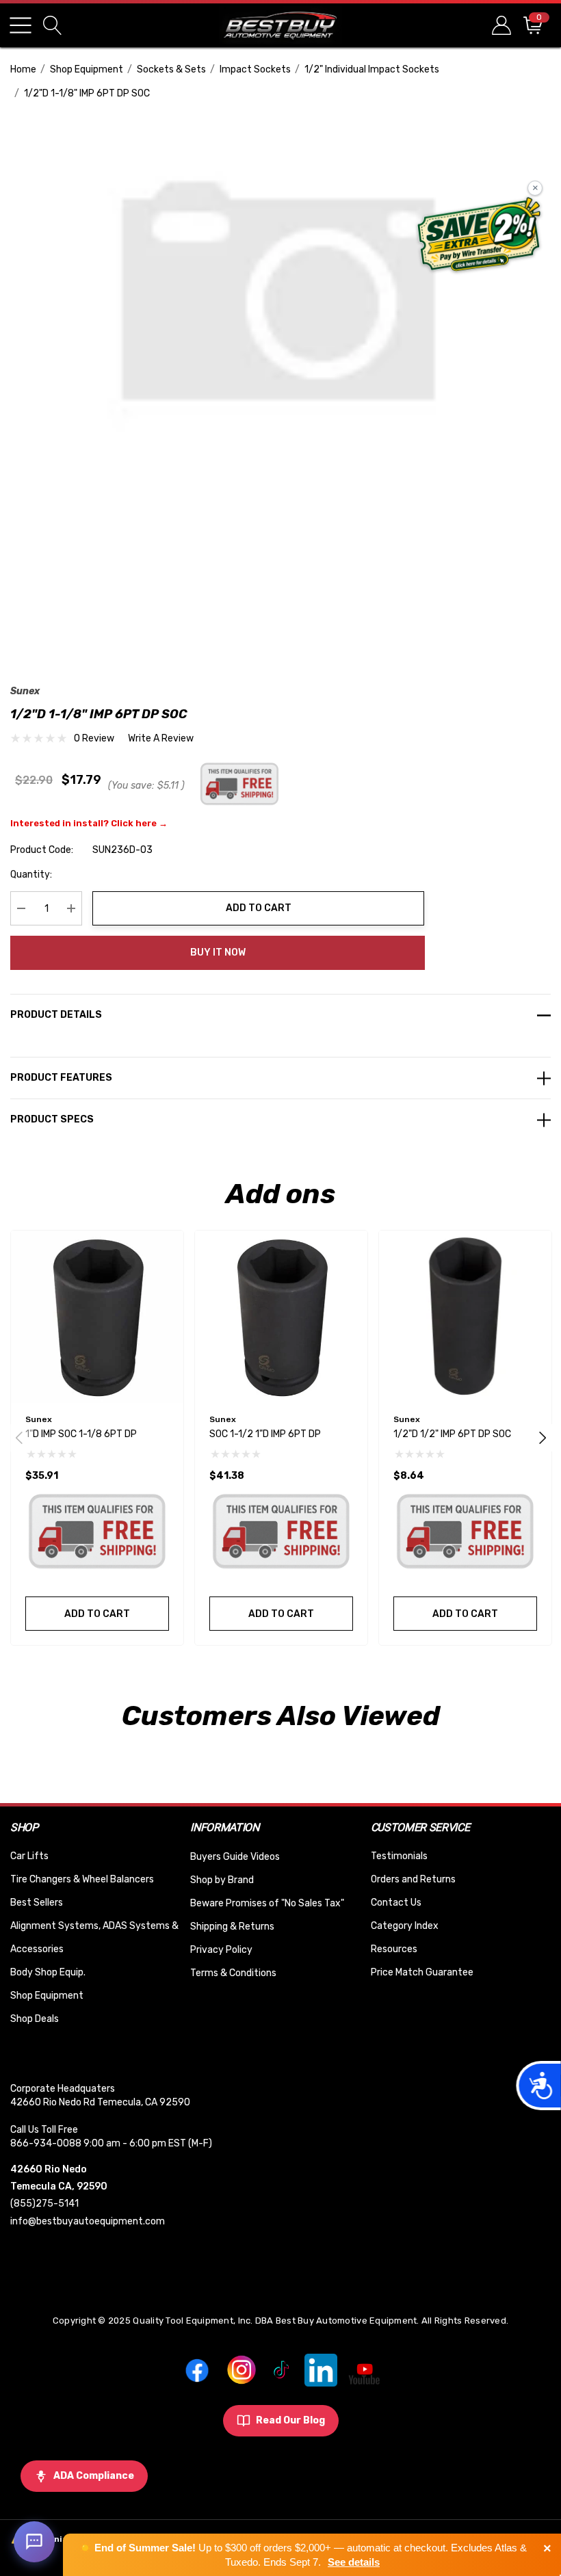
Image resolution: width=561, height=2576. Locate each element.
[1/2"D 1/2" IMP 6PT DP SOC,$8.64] (465, 1317)
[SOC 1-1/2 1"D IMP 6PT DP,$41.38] (281, 1317)
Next (543, 1438)
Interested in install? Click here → (89, 823)
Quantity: (31, 875)
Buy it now (218, 952)
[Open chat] (34, 2542)
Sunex (25, 691)
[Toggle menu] (21, 25)
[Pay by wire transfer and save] (479, 236)
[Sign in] (500, 25)
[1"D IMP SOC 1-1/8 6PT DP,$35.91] (97, 1317)
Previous (19, 1438)
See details (354, 2562)
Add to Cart (259, 908)
